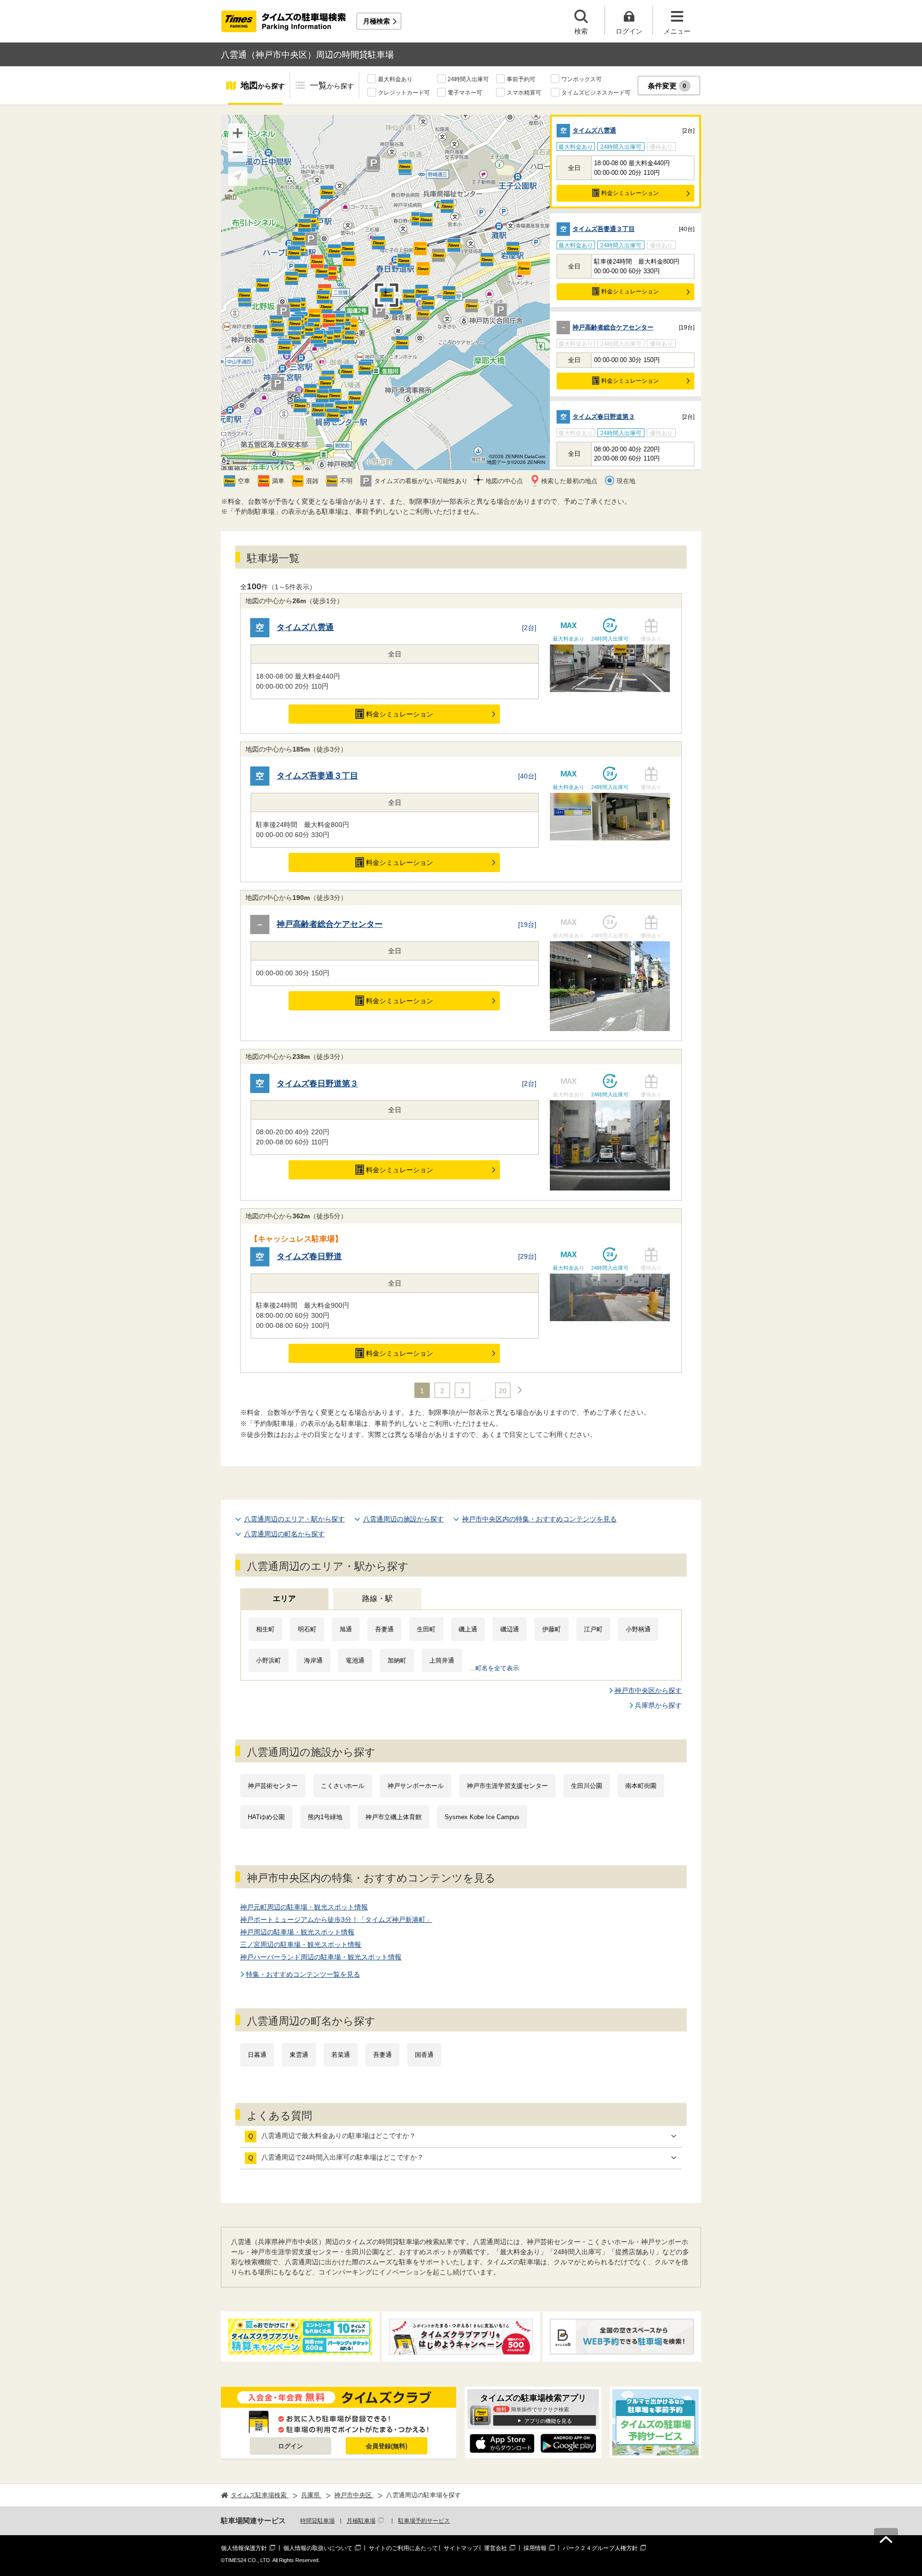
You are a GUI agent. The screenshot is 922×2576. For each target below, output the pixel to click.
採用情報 (535, 2548)
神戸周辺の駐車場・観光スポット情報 (297, 1932)
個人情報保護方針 (244, 2548)
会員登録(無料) (387, 2446)
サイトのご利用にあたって (403, 2548)
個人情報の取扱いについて (318, 2548)
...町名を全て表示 (494, 1668)
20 (503, 1391)
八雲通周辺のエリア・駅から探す (294, 1519)
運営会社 (496, 2548)
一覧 (332, 85)
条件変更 (667, 86)
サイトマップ (461, 2548)
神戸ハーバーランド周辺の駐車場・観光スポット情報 (321, 1957)
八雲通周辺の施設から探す (403, 1519)
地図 (263, 85)
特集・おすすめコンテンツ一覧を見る (303, 1974)
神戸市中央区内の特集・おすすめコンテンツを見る (539, 1519)
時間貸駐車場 (317, 2521)
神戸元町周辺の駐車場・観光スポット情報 (304, 1907)
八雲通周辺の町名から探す (284, 1534)
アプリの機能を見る (548, 2421)
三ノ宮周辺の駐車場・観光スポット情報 (301, 1944)
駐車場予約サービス (424, 2521)
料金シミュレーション (630, 193)
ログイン (291, 2446)
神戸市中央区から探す (648, 1690)
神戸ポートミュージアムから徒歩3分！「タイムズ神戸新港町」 (336, 1920)
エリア (284, 1598)
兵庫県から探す (658, 1705)
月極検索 (376, 21)
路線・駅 (377, 1598)
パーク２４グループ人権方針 (600, 2548)
